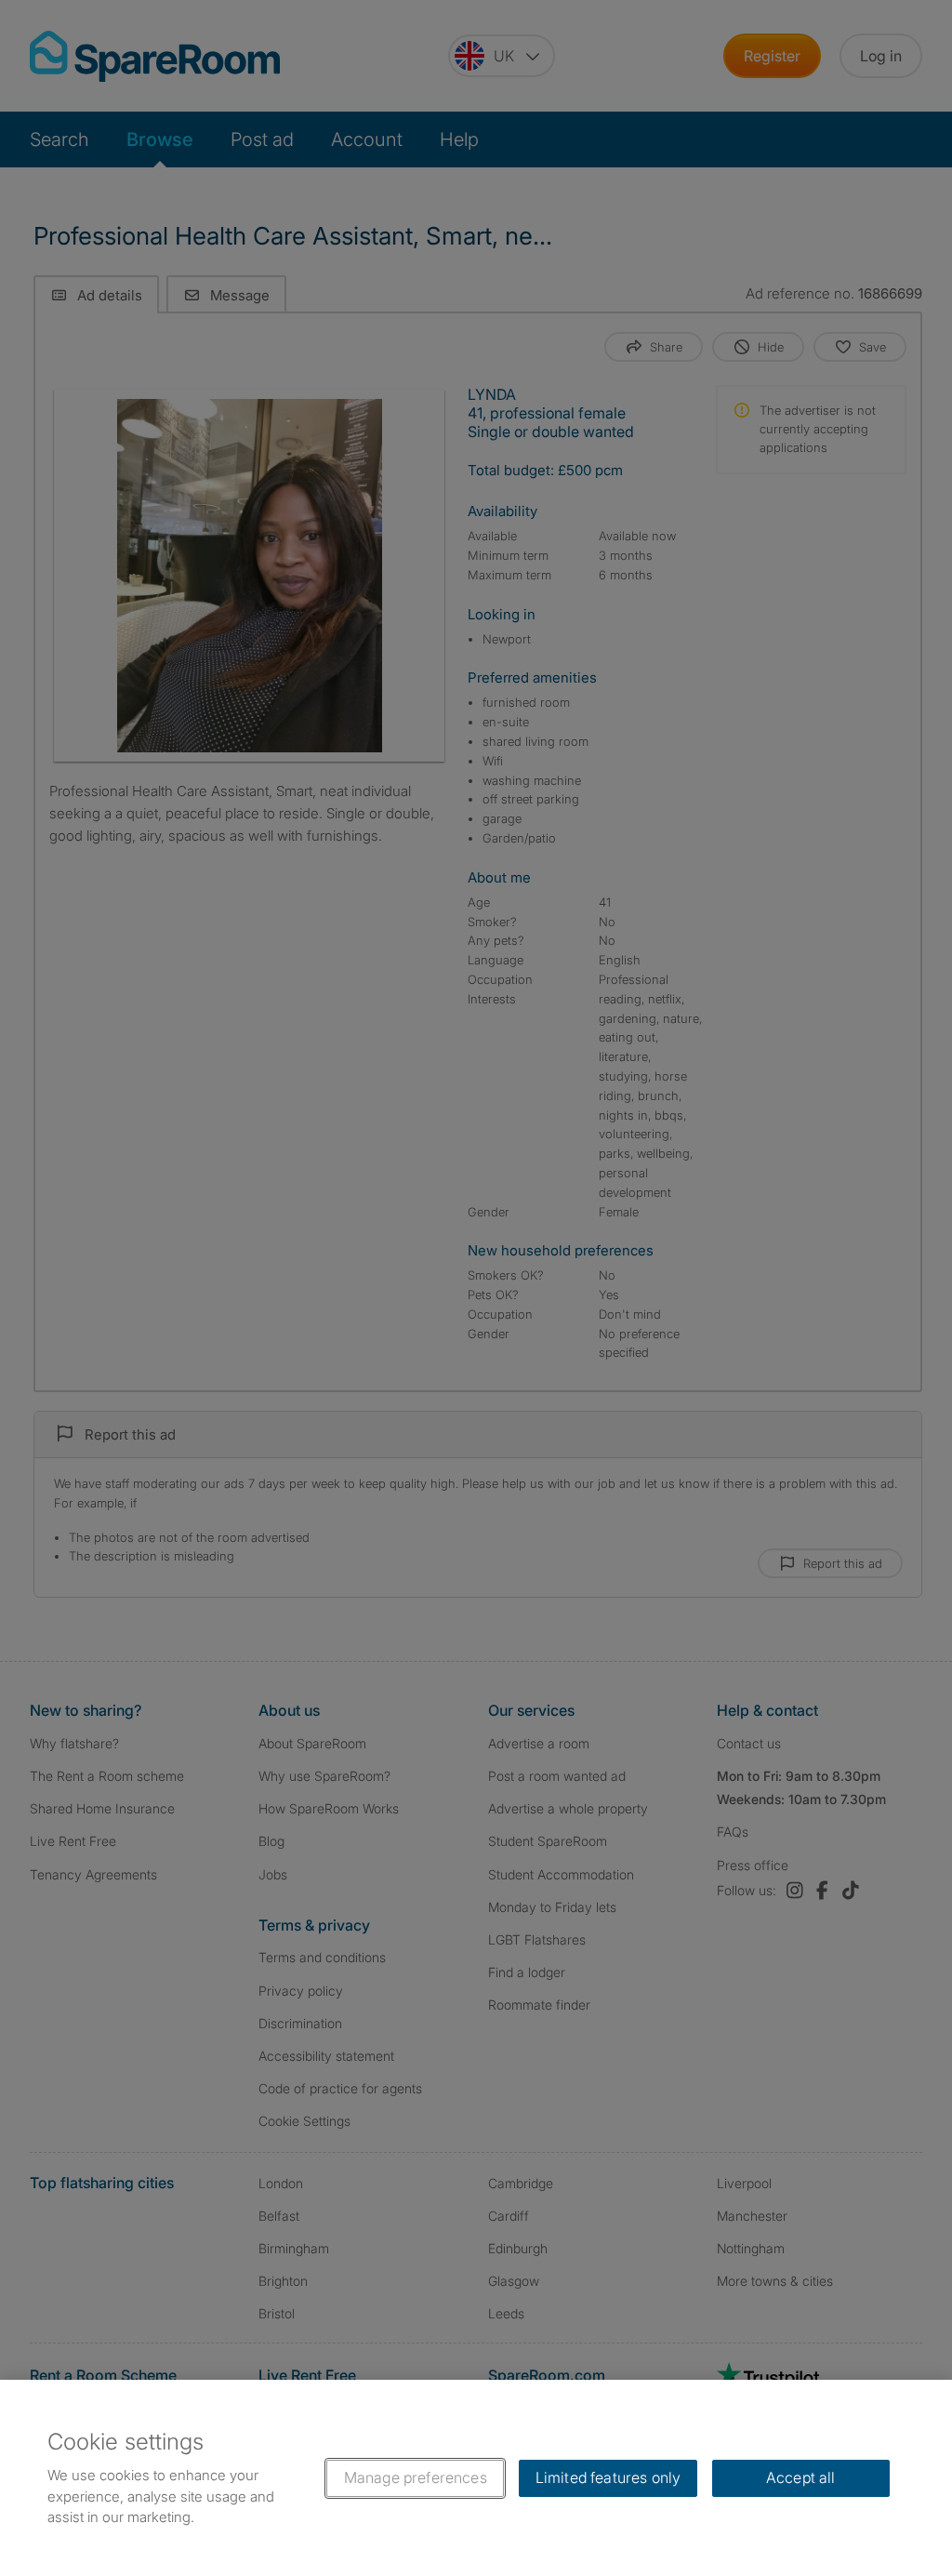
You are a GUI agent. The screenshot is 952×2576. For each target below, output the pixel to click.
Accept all (801, 2477)
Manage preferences (416, 2477)
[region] (476, 2478)
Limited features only (608, 2477)
